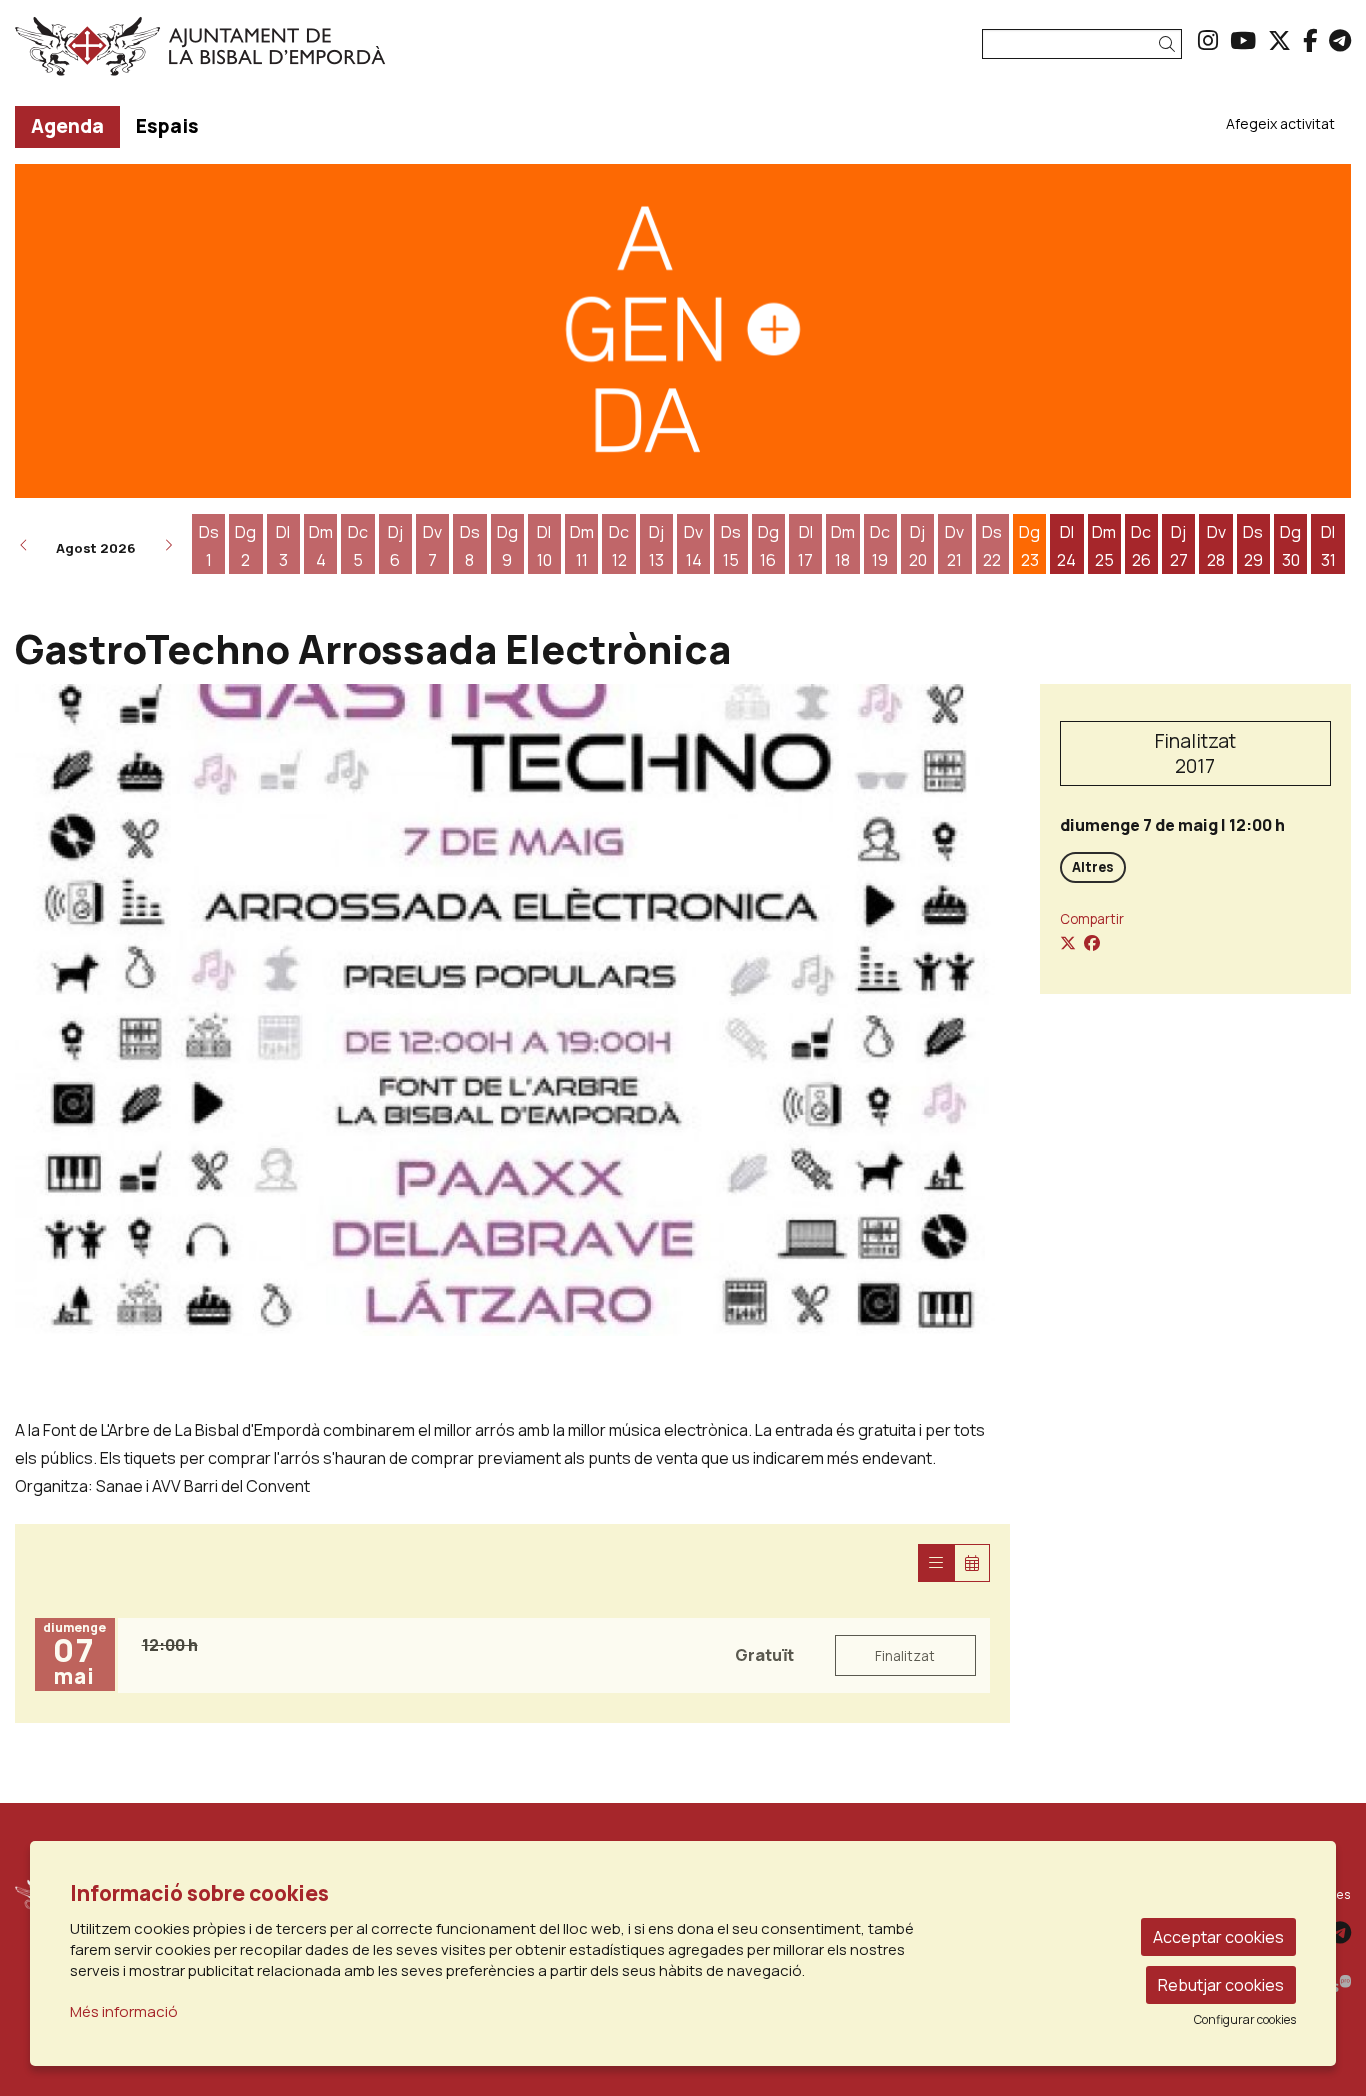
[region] (512, 1010)
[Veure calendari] (972, 1563)
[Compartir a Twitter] (1068, 943)
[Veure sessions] (936, 1563)
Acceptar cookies (1218, 1937)
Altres (1093, 867)
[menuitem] (1208, 40)
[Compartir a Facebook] (1092, 943)
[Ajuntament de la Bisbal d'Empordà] (227, 54)
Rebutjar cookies (1221, 1985)
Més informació (124, 2011)
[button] (1170, 44)
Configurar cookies (1245, 2020)
